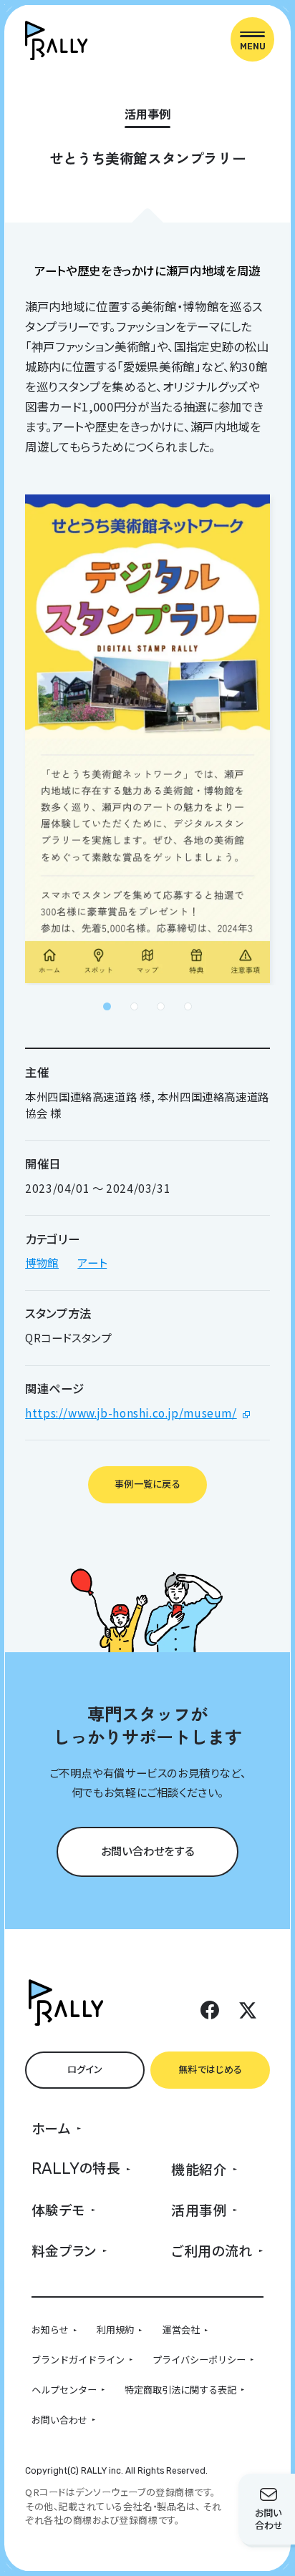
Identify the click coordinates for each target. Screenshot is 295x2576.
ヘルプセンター (64, 2390)
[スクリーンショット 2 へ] (134, 1006)
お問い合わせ (59, 2420)
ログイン (85, 2069)
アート (92, 1262)
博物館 (42, 1262)
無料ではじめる (210, 2069)
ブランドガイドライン (78, 2360)
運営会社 (181, 2329)
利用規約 (115, 2329)
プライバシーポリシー (199, 2360)
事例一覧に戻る (147, 1484)
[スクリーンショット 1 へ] (107, 1006)
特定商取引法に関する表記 (180, 2390)
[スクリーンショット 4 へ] (188, 1006)
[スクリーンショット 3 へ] (161, 1006)
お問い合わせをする (148, 1850)
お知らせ (50, 2329)
